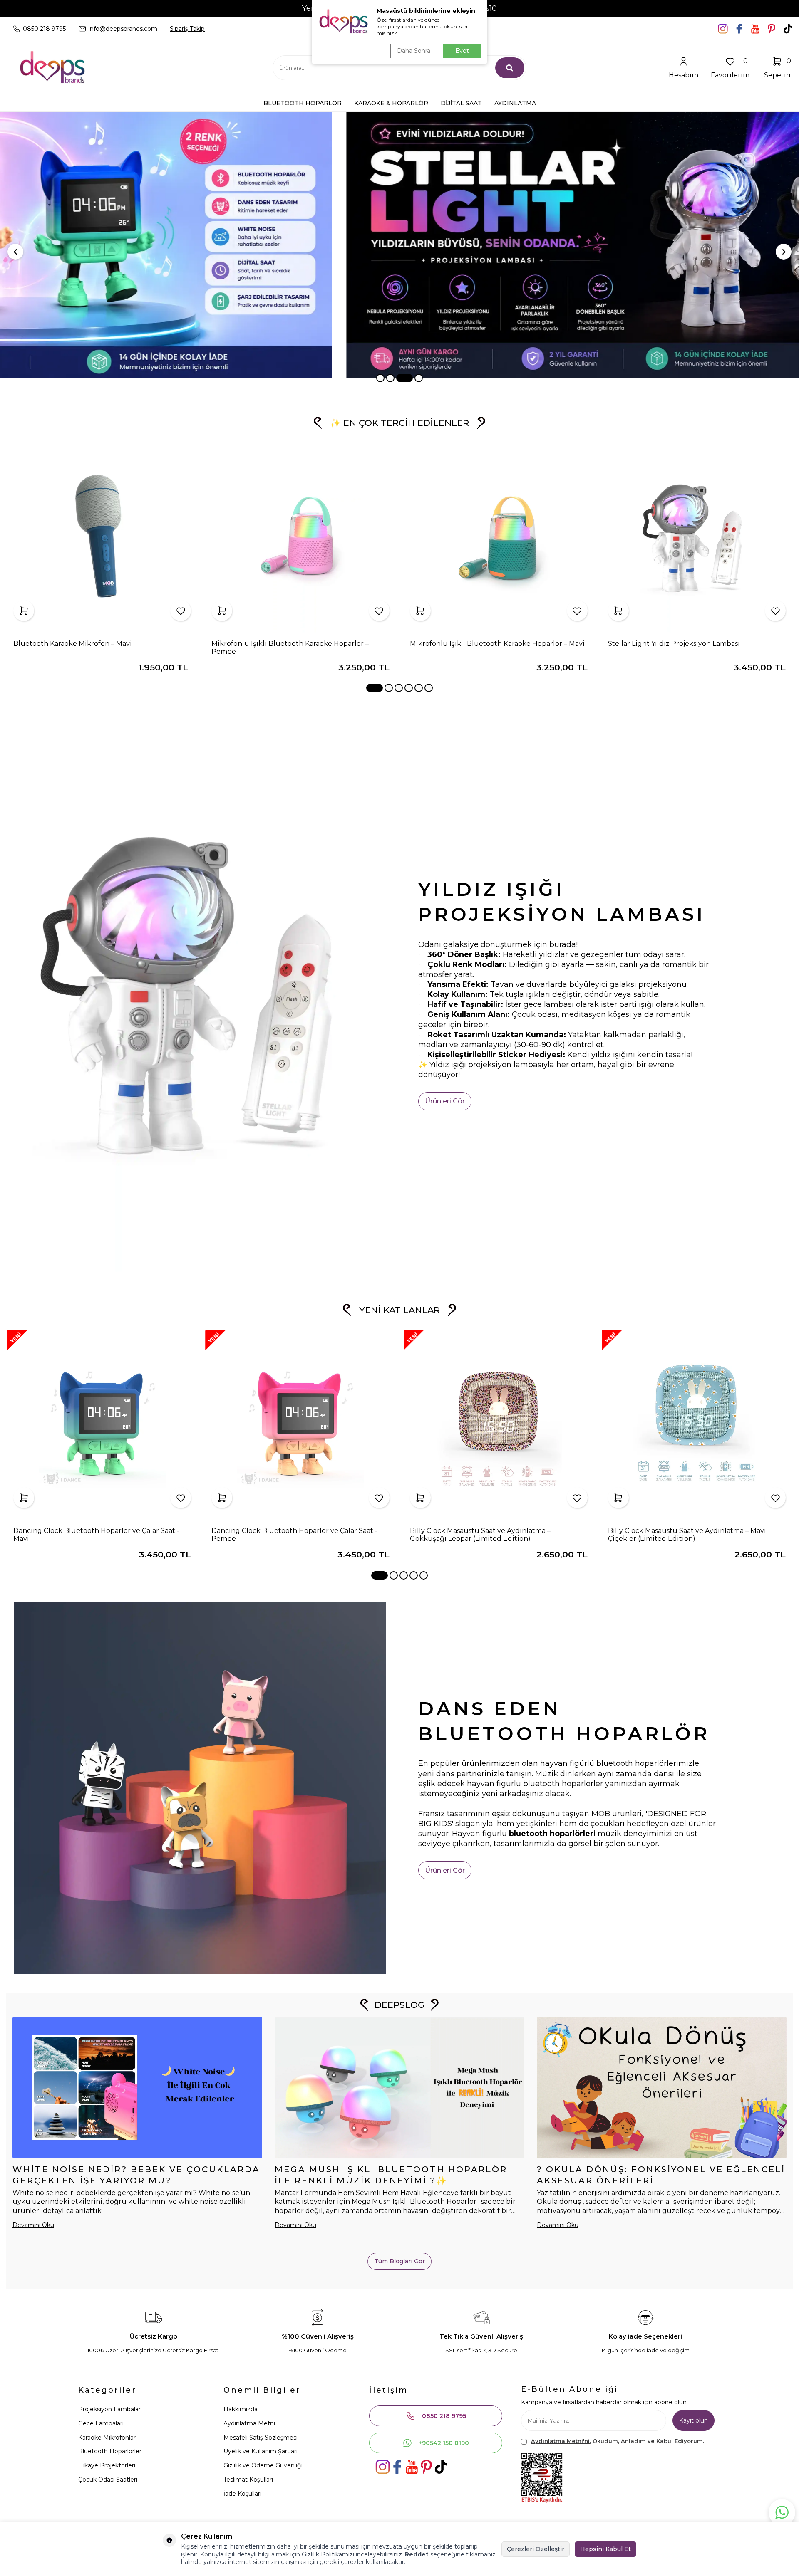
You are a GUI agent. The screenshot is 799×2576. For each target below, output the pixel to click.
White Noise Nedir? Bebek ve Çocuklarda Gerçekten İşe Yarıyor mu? (136, 2175)
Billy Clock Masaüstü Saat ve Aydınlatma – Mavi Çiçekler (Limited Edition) (687, 1535)
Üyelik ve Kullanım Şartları (261, 2451)
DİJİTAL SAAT (461, 103)
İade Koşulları (242, 2494)
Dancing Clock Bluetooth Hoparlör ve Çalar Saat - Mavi (96, 1535)
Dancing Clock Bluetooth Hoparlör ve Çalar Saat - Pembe (294, 1535)
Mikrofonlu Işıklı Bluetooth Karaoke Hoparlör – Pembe (290, 648)
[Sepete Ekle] (24, 611)
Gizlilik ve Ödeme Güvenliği (263, 2465)
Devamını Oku (33, 2225)
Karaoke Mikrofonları (108, 2438)
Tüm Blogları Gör (399, 2261)
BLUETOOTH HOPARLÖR (303, 103)
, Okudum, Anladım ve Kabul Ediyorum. (618, 2441)
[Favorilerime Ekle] (181, 611)
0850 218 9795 (444, 2416)
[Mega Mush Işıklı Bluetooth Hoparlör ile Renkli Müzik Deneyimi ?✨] (399, 2088)
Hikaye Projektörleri (107, 2465)
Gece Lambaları (101, 2423)
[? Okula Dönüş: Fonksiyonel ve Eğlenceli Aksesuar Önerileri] (662, 2088)
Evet (462, 51)
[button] (380, 378)
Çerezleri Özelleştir (536, 2549)
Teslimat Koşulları (248, 2480)
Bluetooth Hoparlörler (110, 2451)
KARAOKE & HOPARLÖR (391, 103)
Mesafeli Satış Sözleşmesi (261, 2438)
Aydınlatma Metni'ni (560, 2441)
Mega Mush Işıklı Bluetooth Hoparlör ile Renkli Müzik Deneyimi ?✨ (391, 2175)
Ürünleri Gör (445, 1101)
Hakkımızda (241, 2409)
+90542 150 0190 (444, 2443)
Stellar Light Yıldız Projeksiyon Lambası (674, 644)
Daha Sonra (414, 51)
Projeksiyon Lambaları (110, 2409)
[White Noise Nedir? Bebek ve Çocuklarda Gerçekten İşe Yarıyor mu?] (137, 2088)
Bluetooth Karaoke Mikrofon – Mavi (73, 644)
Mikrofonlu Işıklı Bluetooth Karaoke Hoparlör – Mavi (497, 644)
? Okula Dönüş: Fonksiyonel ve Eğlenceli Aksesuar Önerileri (661, 2175)
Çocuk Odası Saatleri (108, 2480)
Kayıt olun (694, 2420)
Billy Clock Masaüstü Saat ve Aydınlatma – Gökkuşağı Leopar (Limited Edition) (480, 1535)
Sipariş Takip (187, 29)
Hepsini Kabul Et (605, 2549)
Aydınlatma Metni (249, 2423)
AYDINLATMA (515, 103)
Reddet (417, 2554)
